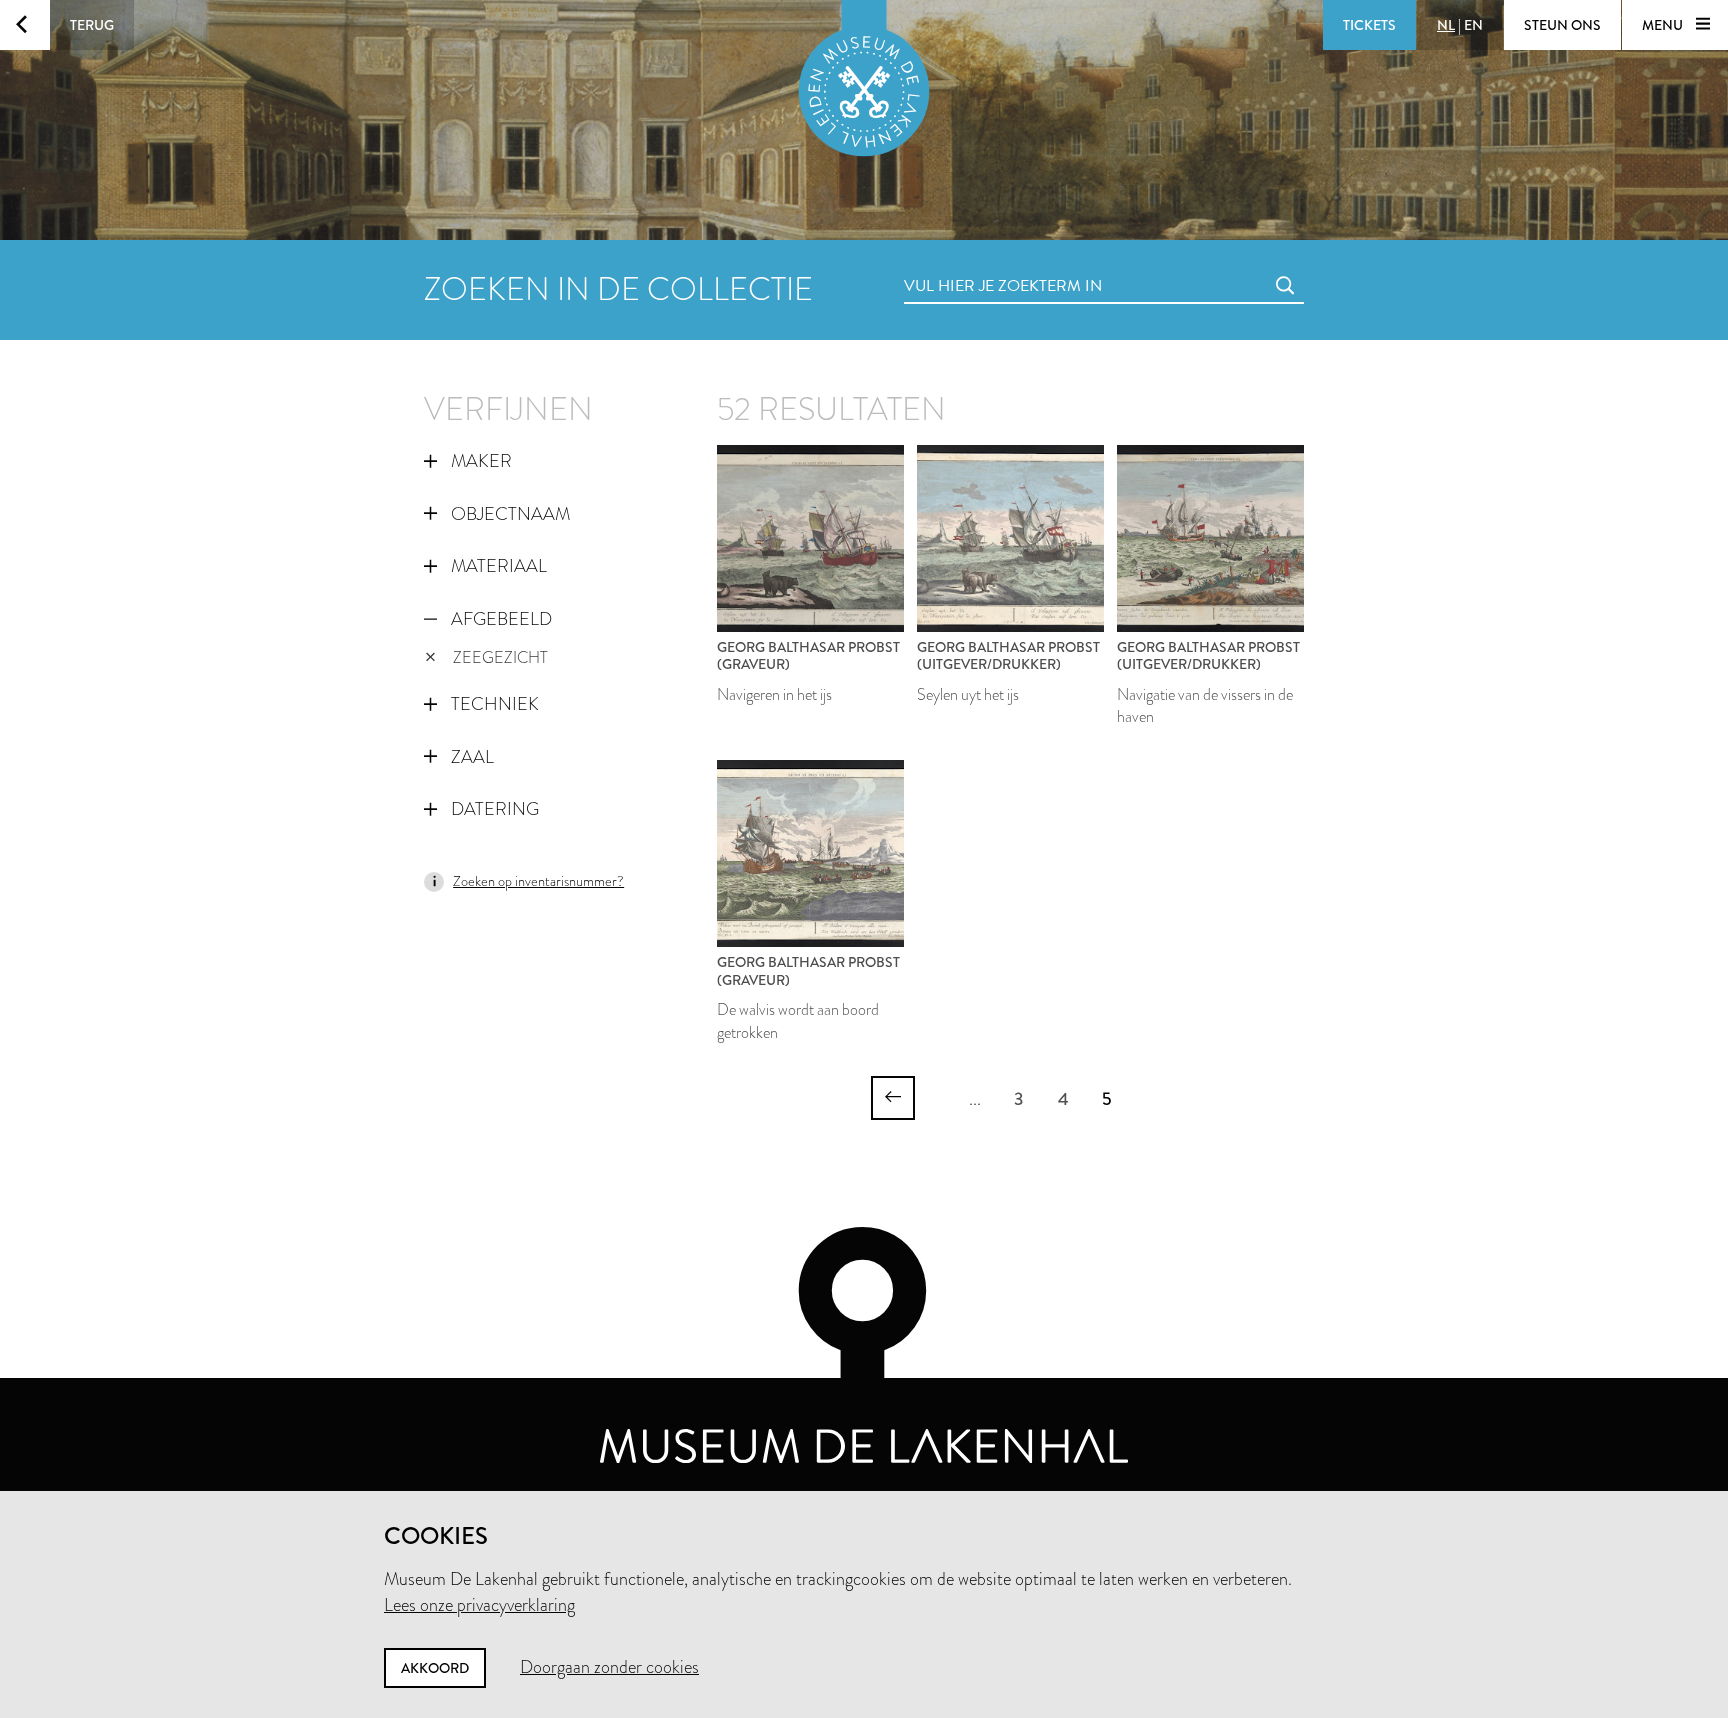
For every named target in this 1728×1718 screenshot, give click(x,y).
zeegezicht (500, 657)
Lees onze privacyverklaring (479, 1605)
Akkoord (435, 1668)
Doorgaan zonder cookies (609, 1667)
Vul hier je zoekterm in (966, 263)
